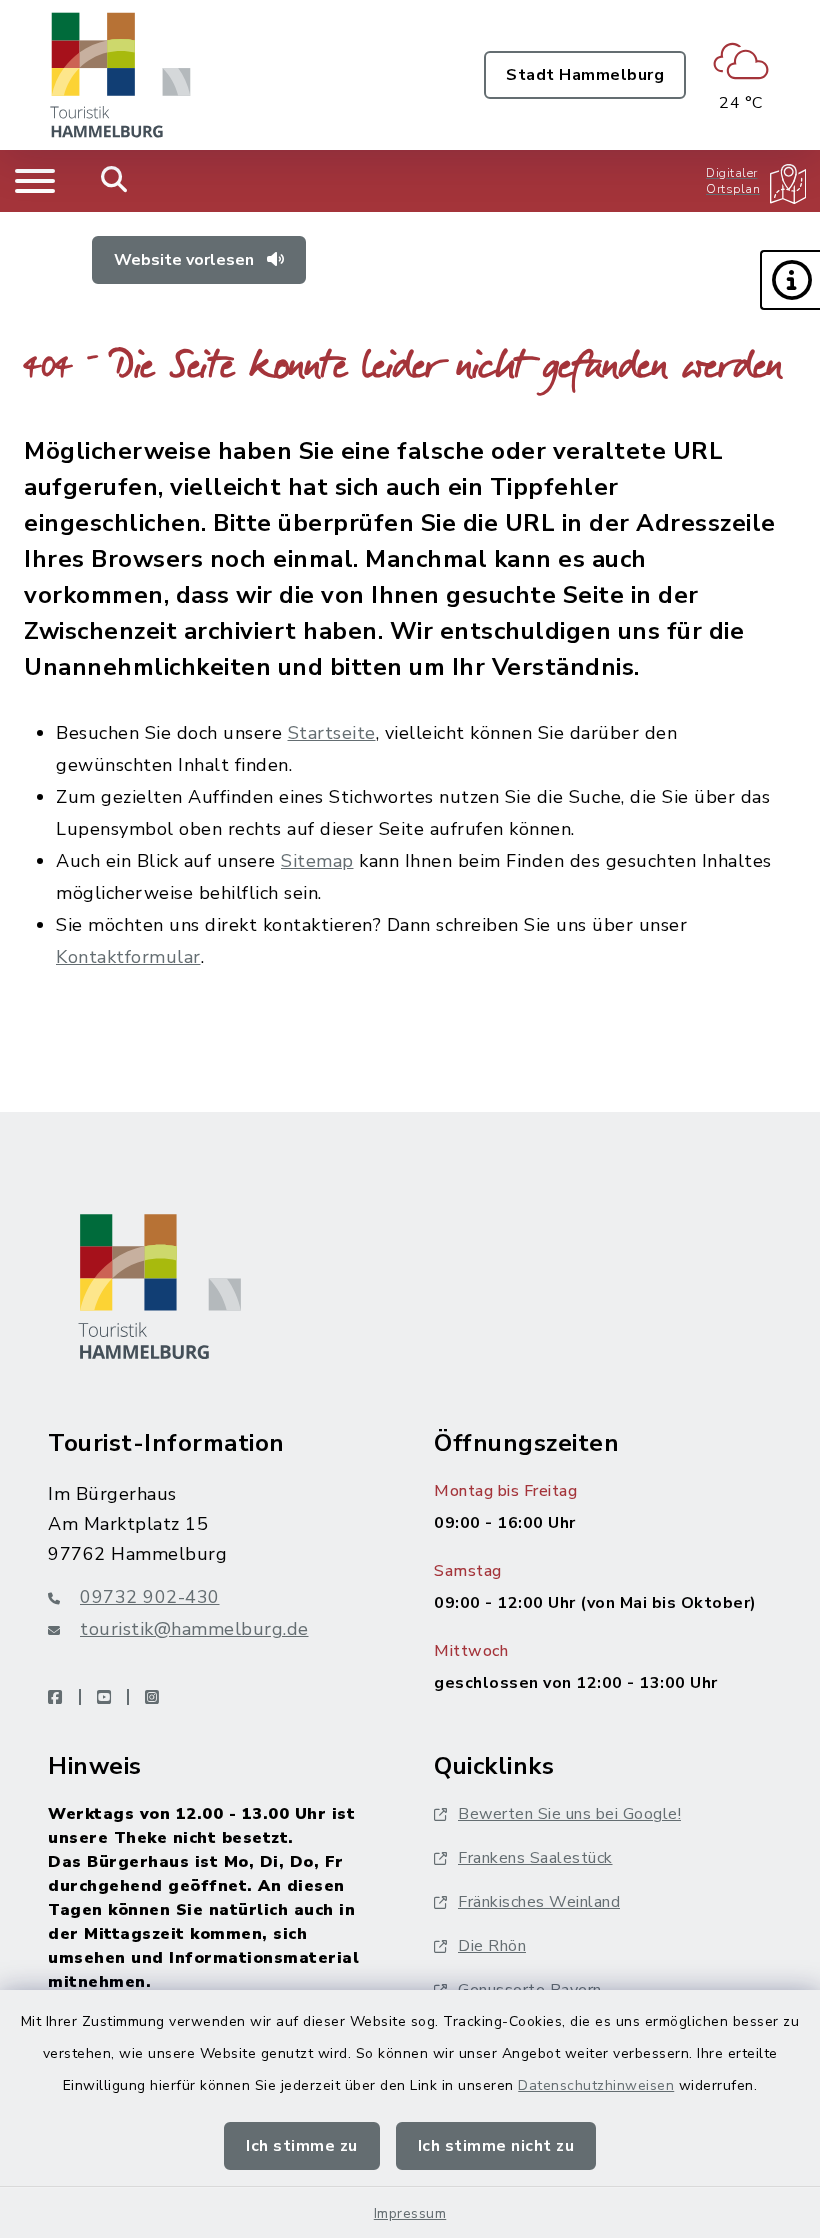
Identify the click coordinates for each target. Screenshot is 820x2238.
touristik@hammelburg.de (194, 1629)
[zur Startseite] (121, 75)
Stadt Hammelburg (585, 75)
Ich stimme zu (302, 2146)
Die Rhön (492, 1946)
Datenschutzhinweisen (596, 2085)
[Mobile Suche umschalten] (114, 181)
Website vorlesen (186, 260)
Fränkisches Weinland (539, 1902)
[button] (790, 280)
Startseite (332, 733)
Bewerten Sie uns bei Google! (569, 1814)
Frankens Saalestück (535, 1858)
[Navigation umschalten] (35, 181)
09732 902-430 (150, 1597)
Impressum (410, 2213)
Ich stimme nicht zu (496, 2146)
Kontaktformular (128, 957)
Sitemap (317, 861)
